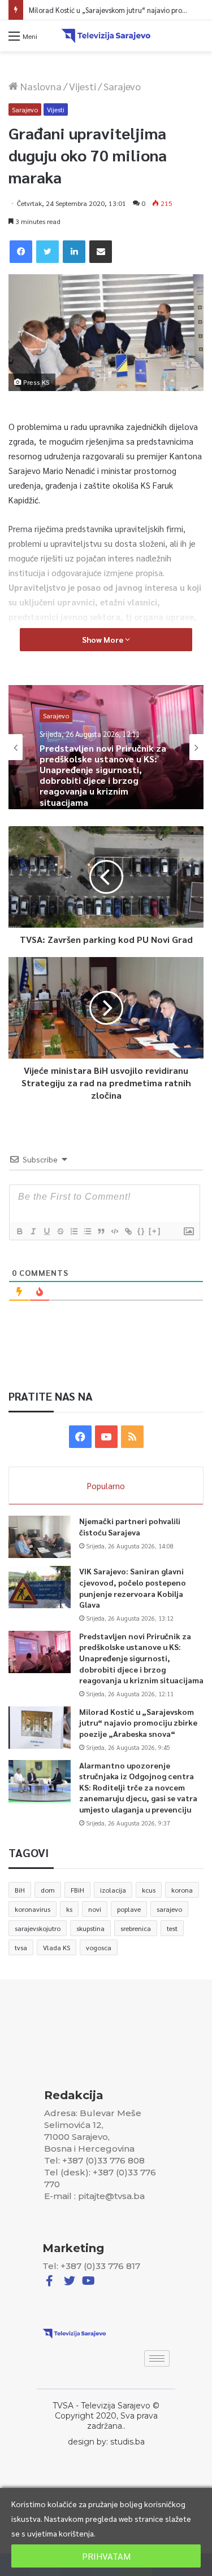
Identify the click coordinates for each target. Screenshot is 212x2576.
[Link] (128, 1231)
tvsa (21, 1947)
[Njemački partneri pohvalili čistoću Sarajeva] (40, 1537)
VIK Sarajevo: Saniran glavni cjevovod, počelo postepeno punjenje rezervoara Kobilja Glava (133, 1588)
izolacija (113, 1890)
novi (95, 1909)
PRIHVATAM (106, 2556)
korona (182, 1890)
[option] (106, 747)
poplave (129, 1909)
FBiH (77, 1890)
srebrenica (136, 1928)
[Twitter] (47, 252)
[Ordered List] (73, 1231)
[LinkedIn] (74, 252)
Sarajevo (122, 86)
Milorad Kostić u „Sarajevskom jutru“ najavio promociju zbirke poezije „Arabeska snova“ (138, 1723)
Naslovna (40, 86)
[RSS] (132, 1437)
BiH (20, 1890)
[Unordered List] (87, 1231)
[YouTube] (106, 1437)
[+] (155, 1231)
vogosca (99, 1947)
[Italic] (33, 1231)
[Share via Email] (101, 252)
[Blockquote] (101, 1231)
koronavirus (33, 1909)
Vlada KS (57, 1947)
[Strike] (60, 1231)
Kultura (54, 738)
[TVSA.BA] (106, 36)
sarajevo (169, 1909)
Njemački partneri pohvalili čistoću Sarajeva (130, 1526)
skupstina (90, 1928)
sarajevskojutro (38, 1928)
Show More (103, 639)
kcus (149, 1890)
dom (48, 1890)
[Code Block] (114, 1231)
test (172, 1928)
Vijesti (83, 86)
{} (141, 1231)
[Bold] (19, 1231)
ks (69, 1909)
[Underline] (46, 1231)
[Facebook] (21, 252)
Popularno (106, 1486)
